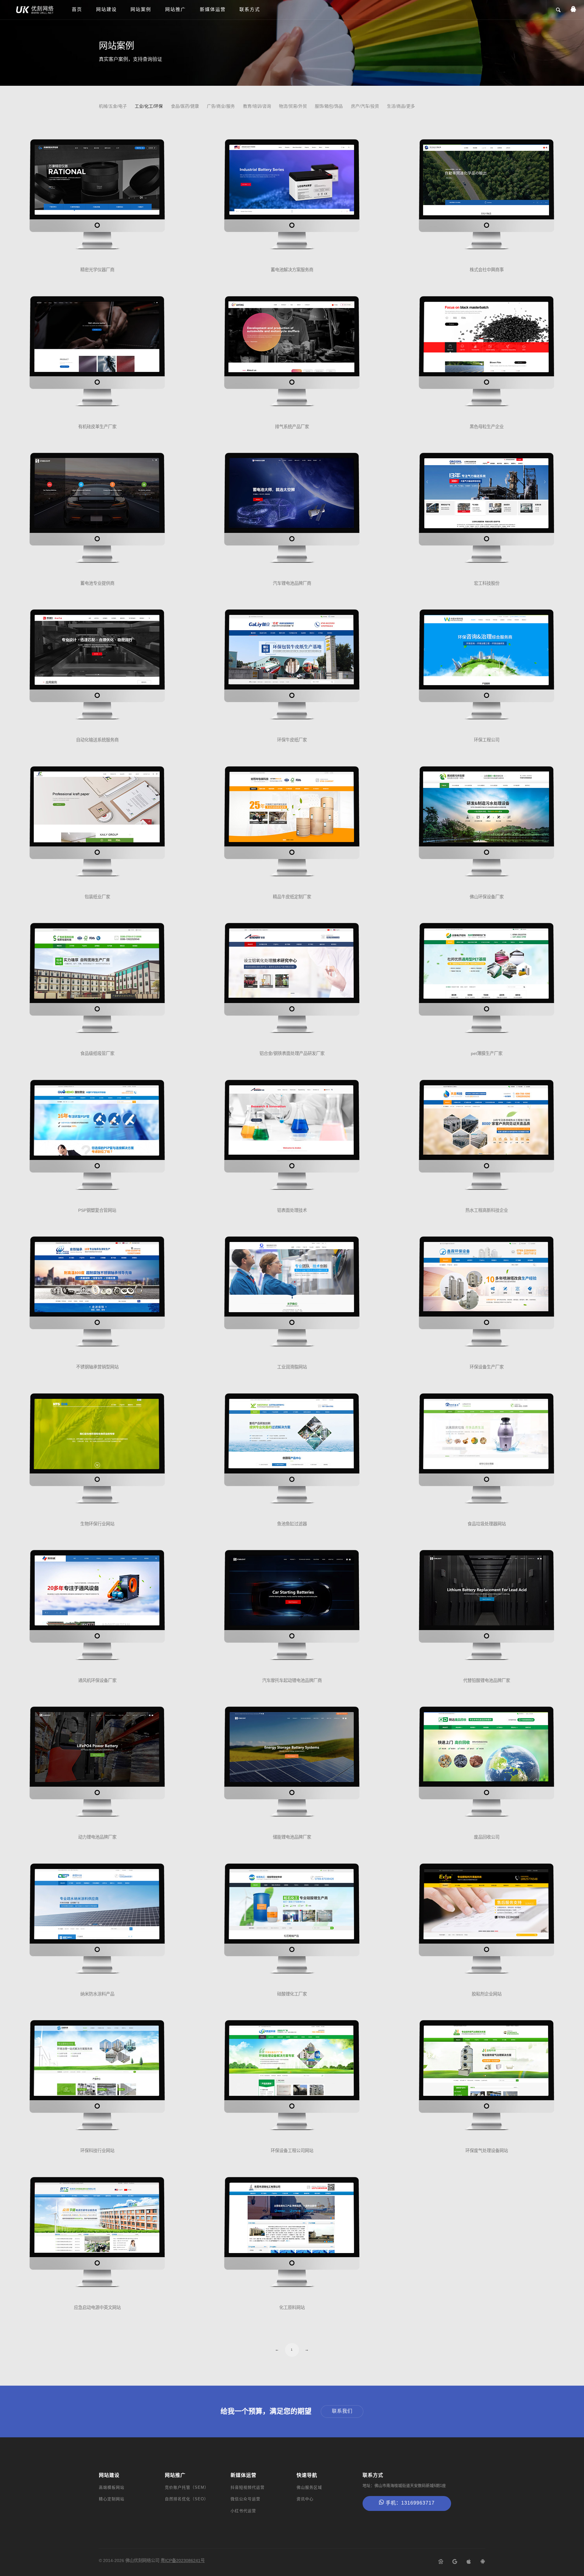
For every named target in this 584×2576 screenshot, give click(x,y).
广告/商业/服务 (221, 106)
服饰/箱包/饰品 (329, 106)
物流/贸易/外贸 (293, 106)
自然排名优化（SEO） (187, 2499)
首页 (77, 9)
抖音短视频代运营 (248, 2487)
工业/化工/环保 (149, 106)
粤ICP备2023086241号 (183, 2560)
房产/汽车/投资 (365, 106)
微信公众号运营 (245, 2499)
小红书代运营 (243, 2511)
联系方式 (250, 9)
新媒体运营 (213, 9)
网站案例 (141, 9)
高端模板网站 (112, 2487)
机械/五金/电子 (113, 106)
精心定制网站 (112, 2499)
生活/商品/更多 (401, 106)
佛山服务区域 (309, 2487)
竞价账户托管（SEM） (187, 2487)
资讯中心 (305, 2499)
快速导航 (307, 2475)
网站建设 (106, 9)
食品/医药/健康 (185, 106)
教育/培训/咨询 (257, 106)
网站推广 (176, 9)
